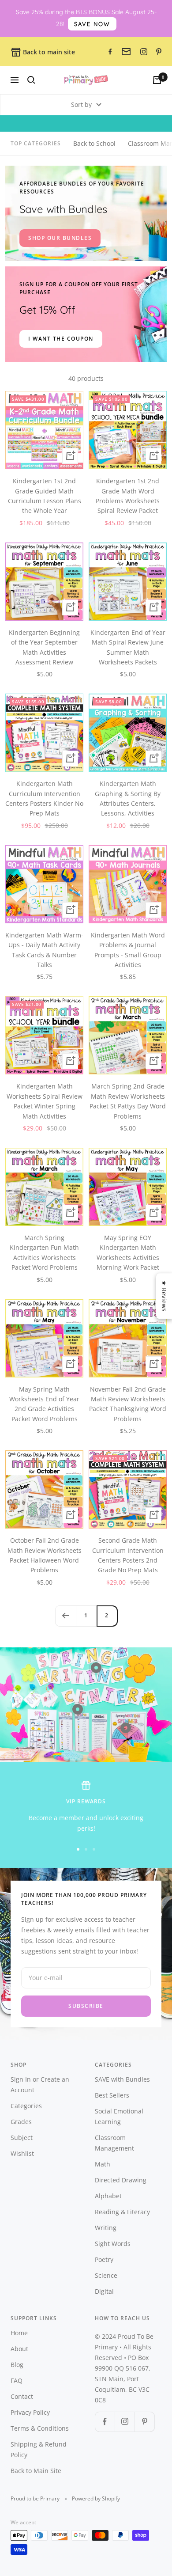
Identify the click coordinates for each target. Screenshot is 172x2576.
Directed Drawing (121, 2180)
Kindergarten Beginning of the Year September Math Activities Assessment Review (44, 647)
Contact (22, 2396)
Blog (17, 2365)
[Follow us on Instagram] (125, 2422)
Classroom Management (114, 2143)
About (19, 2349)
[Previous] (65, 1616)
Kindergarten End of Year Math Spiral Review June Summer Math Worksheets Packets (128, 647)
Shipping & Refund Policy (39, 2449)
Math (103, 2164)
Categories (26, 2106)
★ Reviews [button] (164, 1296)
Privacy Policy (30, 2412)
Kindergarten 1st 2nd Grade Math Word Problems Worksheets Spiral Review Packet (128, 496)
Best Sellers (112, 2095)
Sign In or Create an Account (40, 2085)
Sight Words (113, 2244)
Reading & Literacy (122, 2212)
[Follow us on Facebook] (105, 2422)
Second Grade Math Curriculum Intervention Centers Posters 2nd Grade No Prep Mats (128, 1555)
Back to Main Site (36, 2471)
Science (106, 2275)
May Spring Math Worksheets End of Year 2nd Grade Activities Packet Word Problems (44, 1404)
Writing (106, 2228)
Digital (104, 2291)
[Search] (31, 80)
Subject (22, 2138)
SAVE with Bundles (122, 2079)
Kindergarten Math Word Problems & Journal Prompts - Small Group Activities (128, 950)
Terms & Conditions (40, 2428)
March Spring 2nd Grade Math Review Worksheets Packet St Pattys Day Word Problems (128, 1101)
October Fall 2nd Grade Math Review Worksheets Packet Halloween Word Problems (45, 1555)
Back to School (94, 143)
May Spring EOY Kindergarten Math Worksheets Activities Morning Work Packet (128, 1252)
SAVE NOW (92, 24)
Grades (21, 2122)
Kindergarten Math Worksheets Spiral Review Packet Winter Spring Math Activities (45, 1101)
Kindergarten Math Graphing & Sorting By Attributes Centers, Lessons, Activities (128, 798)
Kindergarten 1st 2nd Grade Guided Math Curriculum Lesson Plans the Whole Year (45, 496)
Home (19, 2333)
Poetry (104, 2259)
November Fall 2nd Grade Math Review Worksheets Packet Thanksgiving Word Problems (128, 1404)
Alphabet (108, 2196)
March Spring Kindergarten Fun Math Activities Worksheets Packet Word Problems (44, 1252)
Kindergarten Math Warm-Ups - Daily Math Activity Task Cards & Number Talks (44, 950)
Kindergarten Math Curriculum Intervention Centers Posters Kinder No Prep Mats (44, 798)
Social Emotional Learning (119, 2116)
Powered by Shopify (96, 2498)
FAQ (17, 2381)
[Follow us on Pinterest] (144, 2422)
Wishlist (22, 2153)
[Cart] (157, 80)
